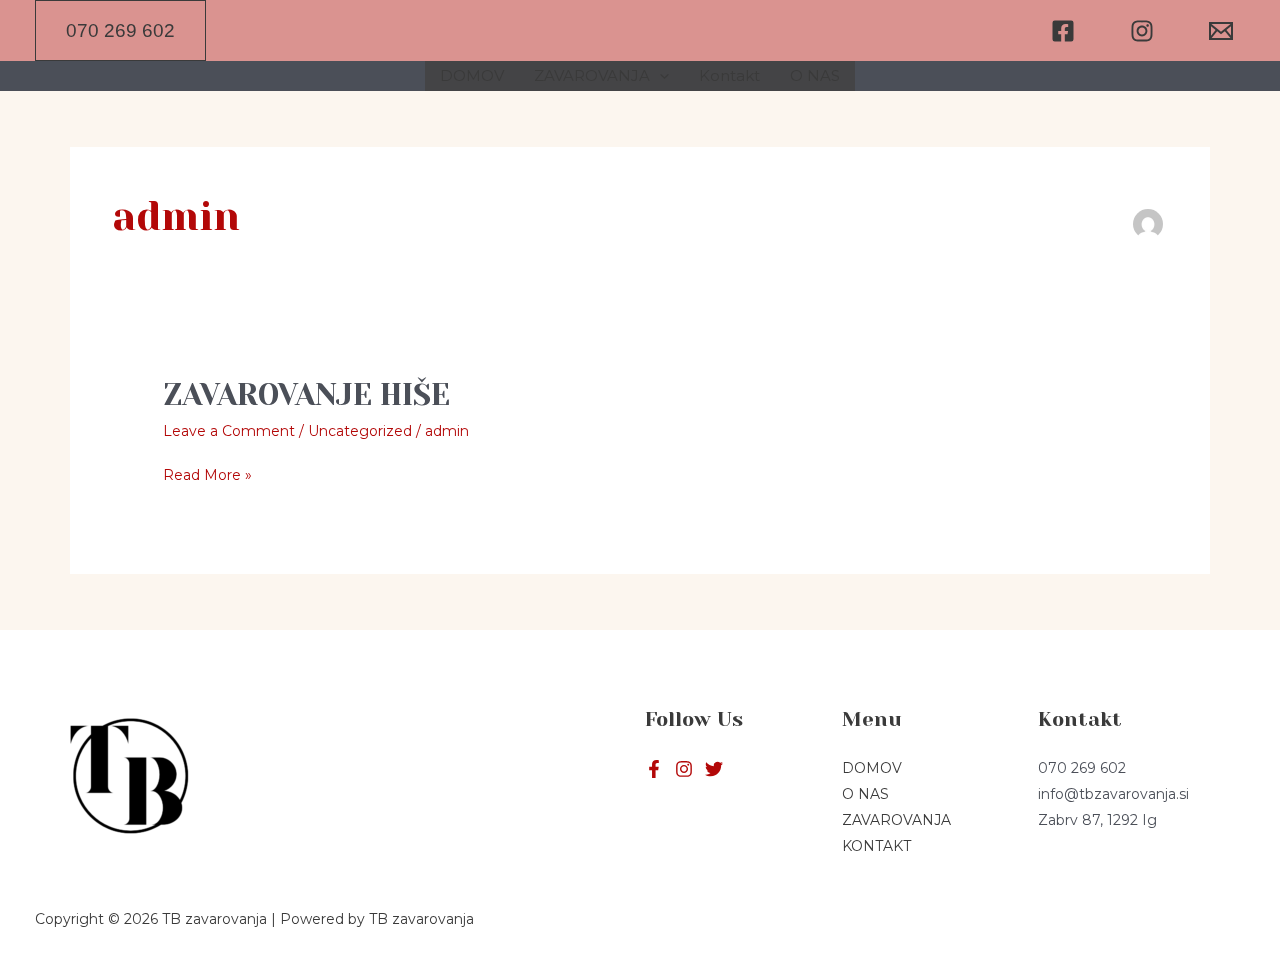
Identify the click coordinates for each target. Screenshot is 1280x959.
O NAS (815, 75)
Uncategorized (360, 431)
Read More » (207, 473)
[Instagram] (1142, 31)
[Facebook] (1063, 31)
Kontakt (729, 75)
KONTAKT (876, 846)
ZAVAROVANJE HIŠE (306, 395)
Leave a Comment (229, 431)
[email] (1221, 31)
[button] (120, 30)
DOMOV (472, 75)
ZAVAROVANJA (592, 75)
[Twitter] (684, 769)
